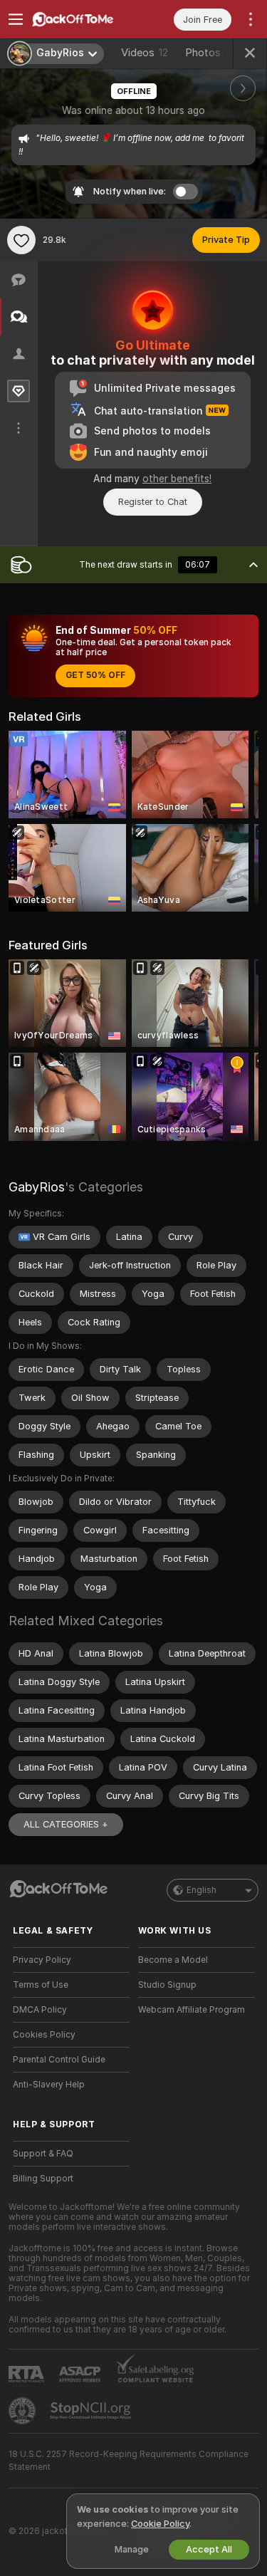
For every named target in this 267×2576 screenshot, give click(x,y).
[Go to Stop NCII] (92, 2411)
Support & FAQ (43, 2154)
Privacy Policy (42, 1960)
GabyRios (37, 1187)
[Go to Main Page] (83, 19)
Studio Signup (167, 1985)
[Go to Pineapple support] (23, 2411)
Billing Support (43, 2179)
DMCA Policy (40, 2010)
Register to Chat (153, 502)
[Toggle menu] (16, 19)
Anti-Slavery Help (49, 2085)
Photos (213, 53)
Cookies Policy (44, 2035)
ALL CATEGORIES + (66, 1824)
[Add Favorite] (21, 240)
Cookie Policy (160, 2524)
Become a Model (173, 1960)
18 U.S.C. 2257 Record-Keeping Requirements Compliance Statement (129, 2461)
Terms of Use (41, 1985)
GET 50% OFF (95, 675)
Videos (145, 53)
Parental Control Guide (59, 2060)
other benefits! (177, 479)
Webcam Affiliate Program (192, 2010)
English (201, 1890)
